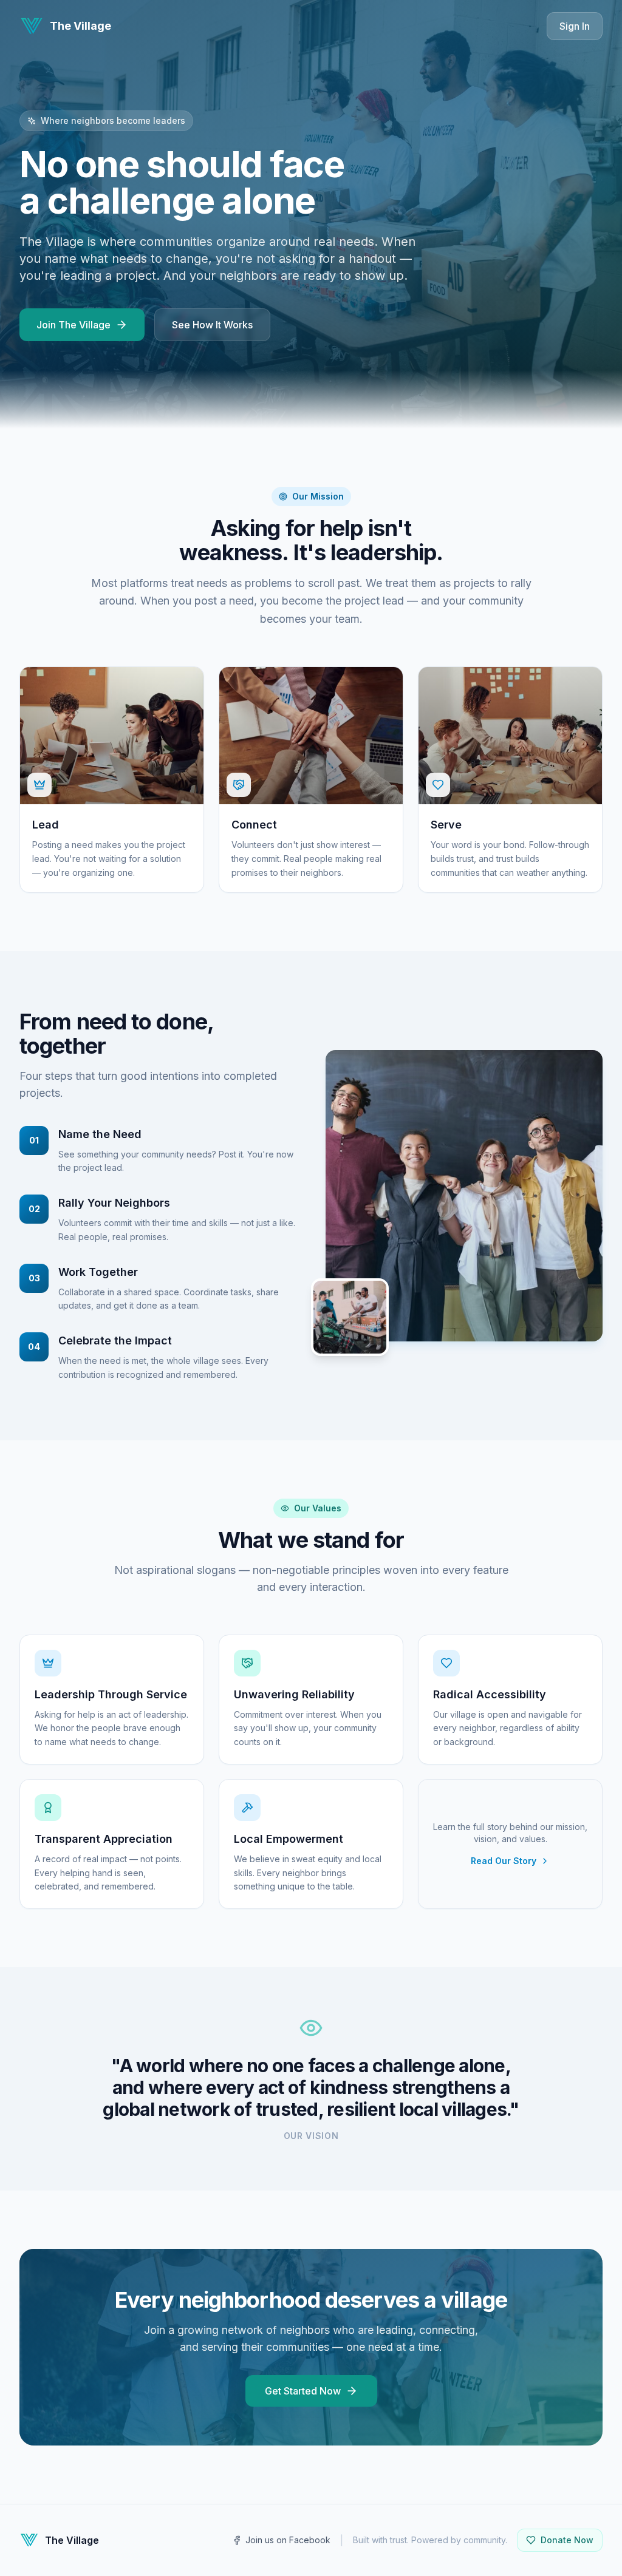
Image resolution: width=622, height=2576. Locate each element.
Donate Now (567, 2540)
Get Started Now (303, 2391)
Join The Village (73, 325)
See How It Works (212, 325)
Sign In (575, 26)
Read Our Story (504, 1861)
